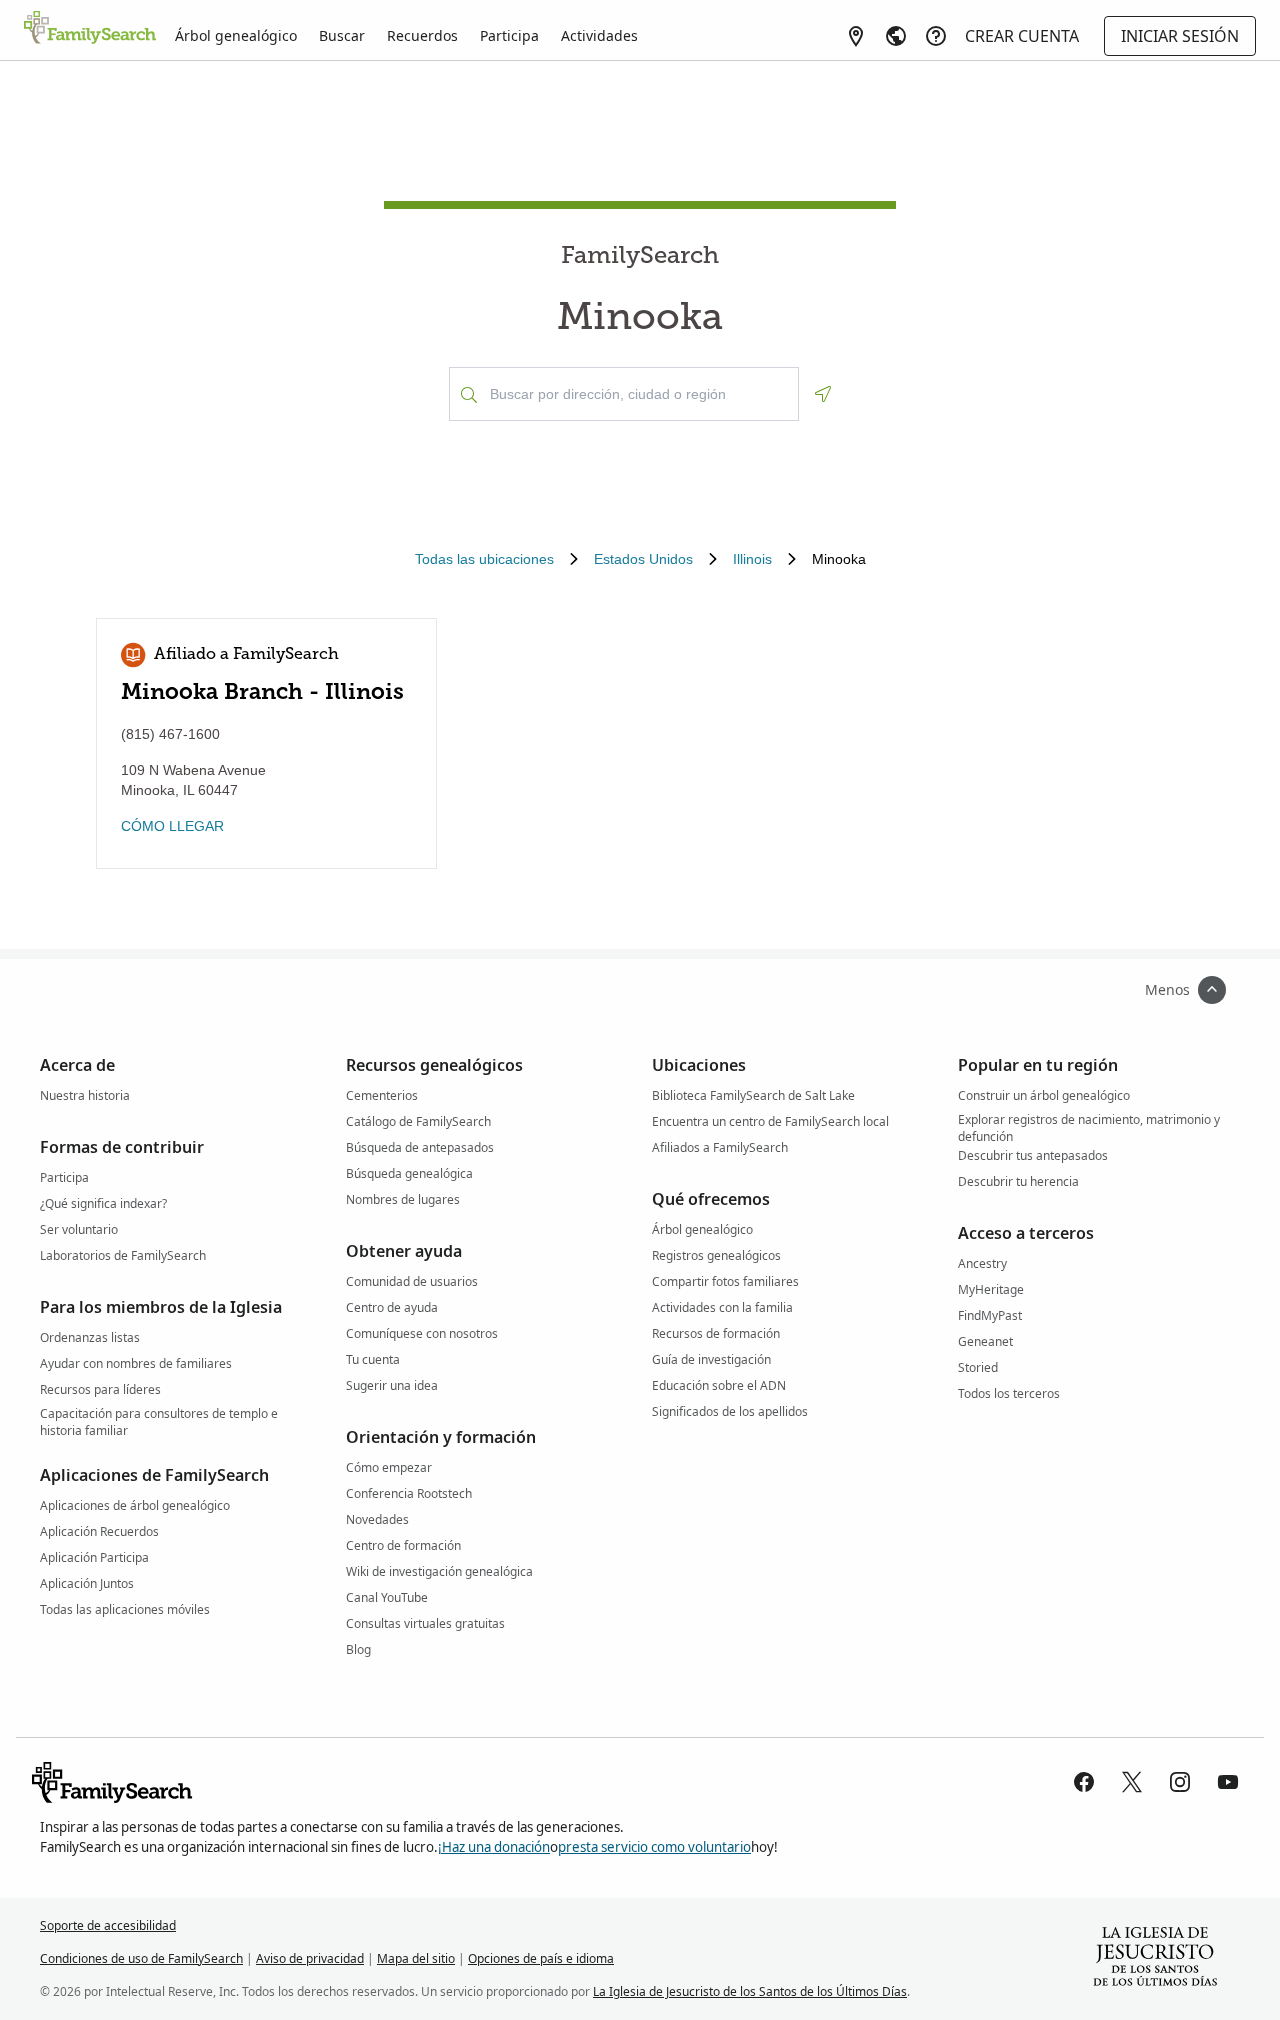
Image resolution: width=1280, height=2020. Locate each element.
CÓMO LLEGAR (172, 826)
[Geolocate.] (823, 394)
